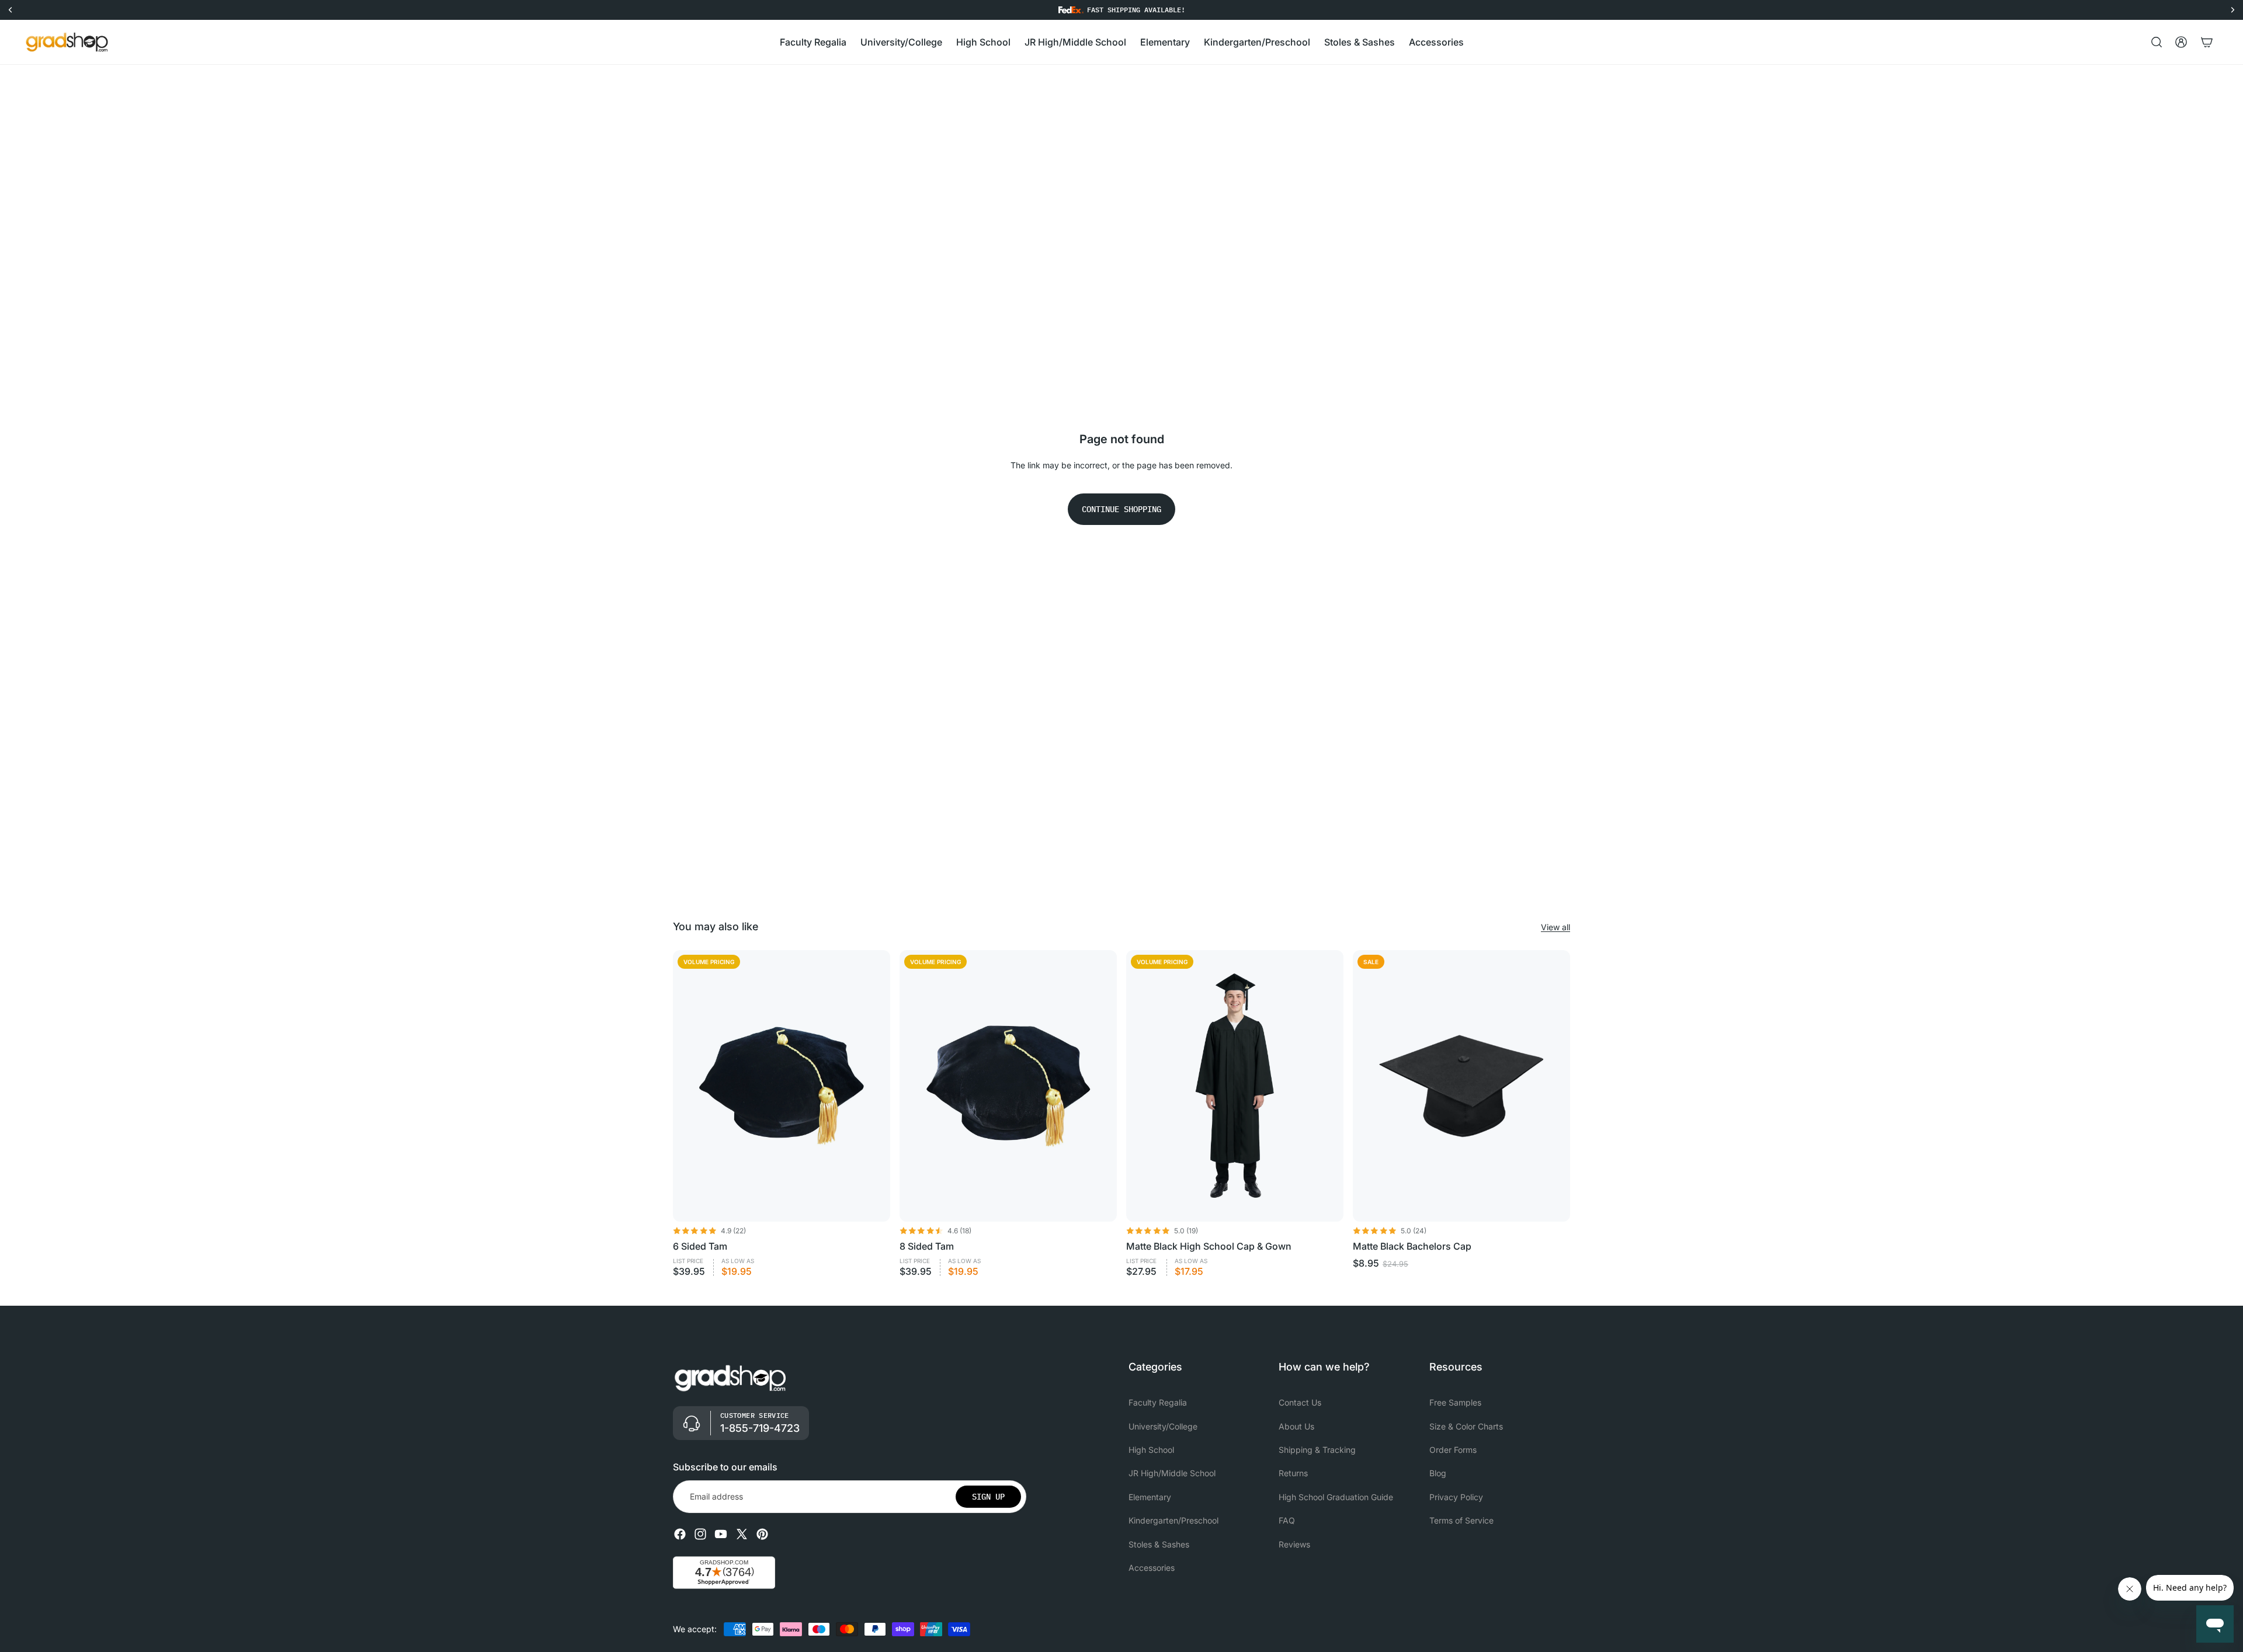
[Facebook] (680, 1534)
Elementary (1150, 1497)
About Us (1296, 1426)
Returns (1293, 1474)
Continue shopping (1121, 509)
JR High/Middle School (1172, 1474)
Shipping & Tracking (1317, 1450)
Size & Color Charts (1466, 1426)
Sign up (988, 1497)
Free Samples (1455, 1402)
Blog (1438, 1474)
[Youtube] (721, 1534)
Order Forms (1453, 1450)
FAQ (1287, 1520)
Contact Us (1300, 1402)
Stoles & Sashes (1159, 1544)
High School (1151, 1450)
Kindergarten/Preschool (1173, 1520)
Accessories (1152, 1568)
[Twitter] (742, 1534)
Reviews (1294, 1544)
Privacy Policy (1456, 1497)
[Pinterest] (762, 1534)
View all (1555, 927)
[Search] (2157, 42)
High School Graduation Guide (1336, 1497)
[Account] (2181, 42)
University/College (1163, 1426)
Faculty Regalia (1158, 1402)
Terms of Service (1461, 1520)
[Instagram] (700, 1534)
